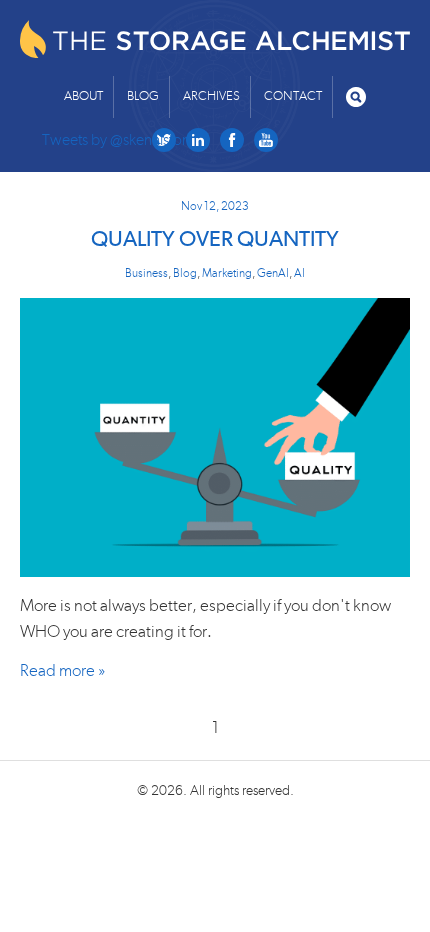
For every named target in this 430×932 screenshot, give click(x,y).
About (83, 96)
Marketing (227, 273)
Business (146, 273)
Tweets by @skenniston (116, 140)
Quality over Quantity (215, 240)
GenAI (273, 273)
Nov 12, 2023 (215, 206)
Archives (211, 96)
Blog (143, 96)
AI (299, 273)
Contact (293, 96)
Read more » (62, 670)
